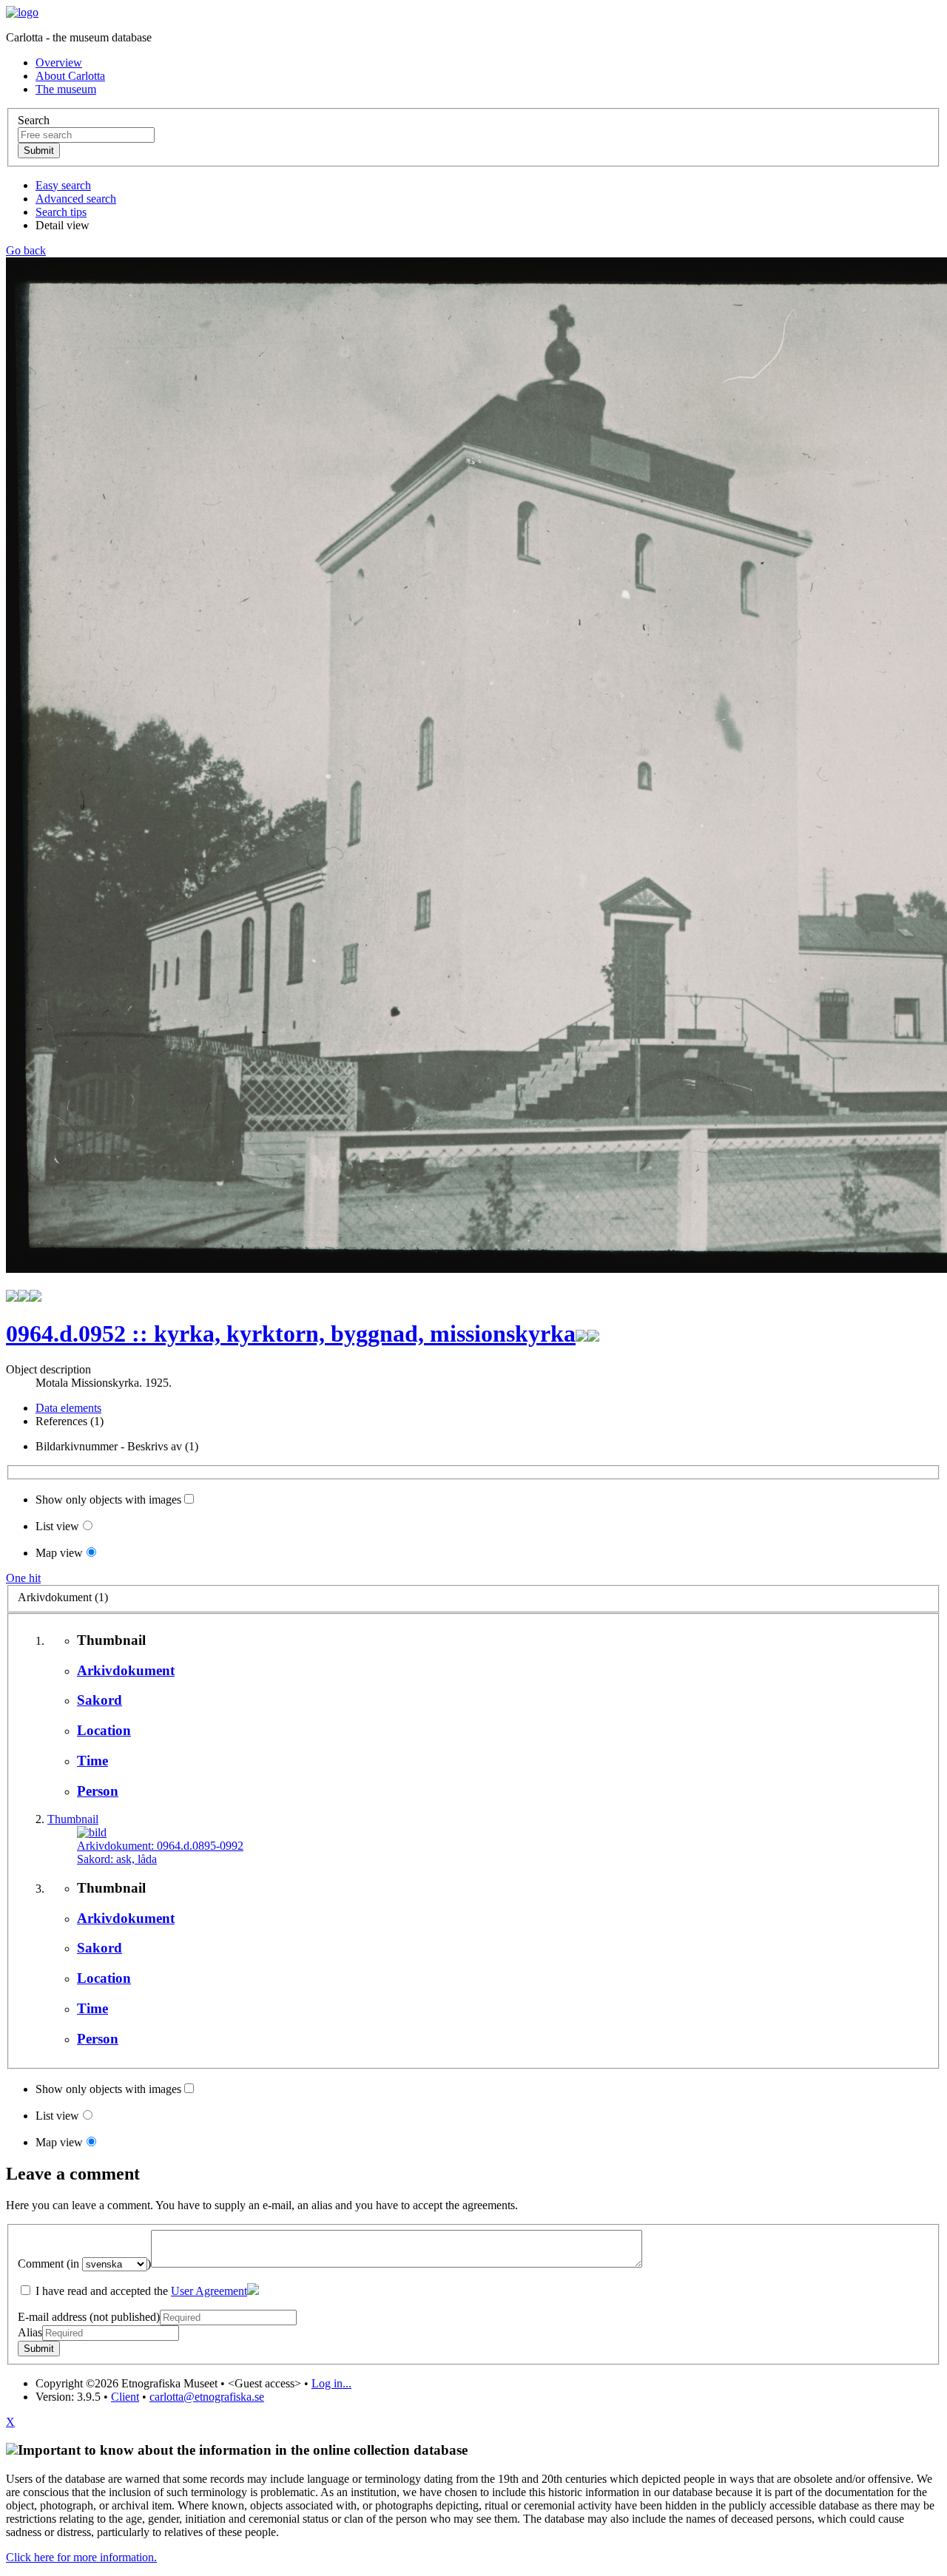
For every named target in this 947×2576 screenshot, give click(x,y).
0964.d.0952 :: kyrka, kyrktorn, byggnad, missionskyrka (291, 1333)
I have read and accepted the (140, 2291)
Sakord (100, 1700)
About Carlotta (70, 76)
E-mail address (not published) (89, 2317)
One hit (23, 1578)
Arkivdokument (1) (63, 1597)
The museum (66, 89)
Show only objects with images (108, 1500)
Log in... (331, 2383)
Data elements (68, 1408)
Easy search (63, 185)
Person (98, 1791)
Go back (26, 250)
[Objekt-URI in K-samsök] (582, 1333)
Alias (30, 2332)
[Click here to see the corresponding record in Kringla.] (593, 1333)
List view (57, 1526)
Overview (59, 62)
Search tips (61, 212)
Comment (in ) (84, 2264)
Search (34, 120)
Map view (59, 1553)
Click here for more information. (81, 2557)
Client (125, 2397)
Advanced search (76, 199)
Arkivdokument (126, 1670)
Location (104, 1730)
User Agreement (209, 2291)
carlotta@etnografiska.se (207, 2397)
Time (92, 1761)
